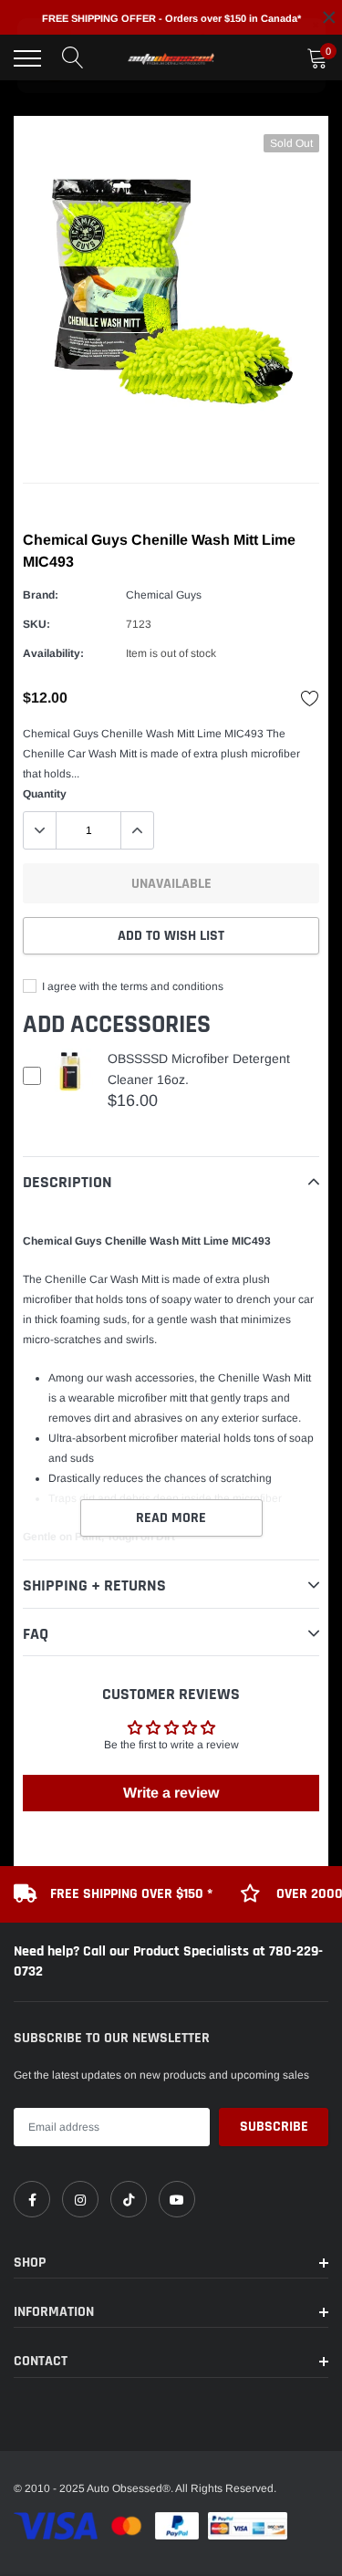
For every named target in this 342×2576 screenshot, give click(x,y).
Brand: (41, 595)
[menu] (27, 58)
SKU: (36, 624)
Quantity (45, 794)
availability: (53, 653)
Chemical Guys (164, 595)
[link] (32, 2199)
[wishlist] (310, 698)
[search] (73, 58)
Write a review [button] (171, 1793)
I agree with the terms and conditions (131, 986)
